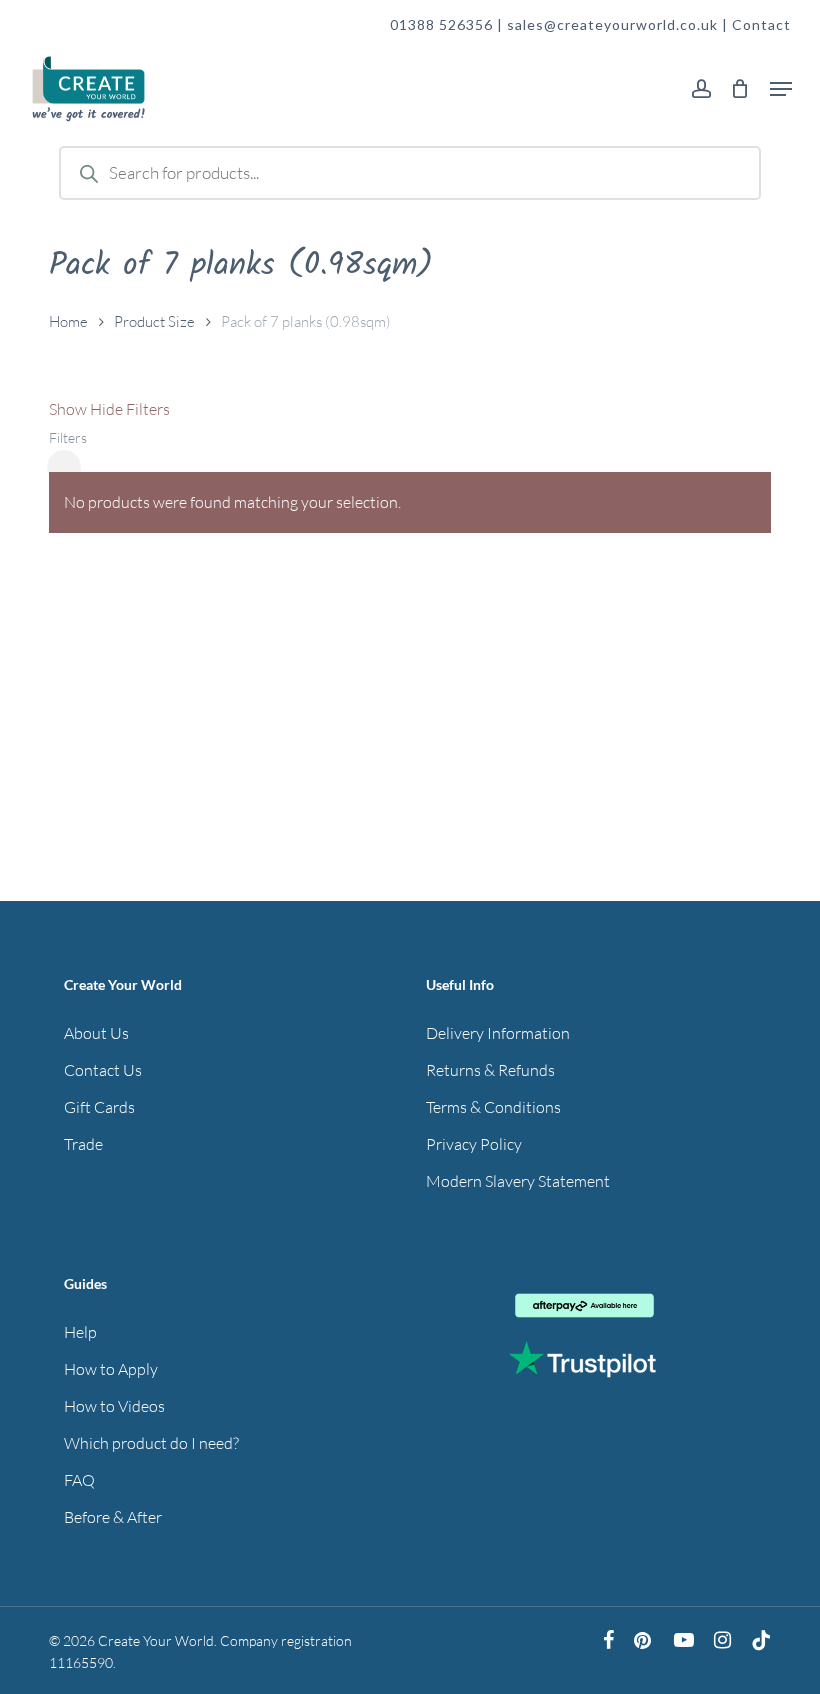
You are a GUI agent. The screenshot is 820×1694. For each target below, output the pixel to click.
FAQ (79, 1480)
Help (80, 1332)
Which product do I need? (151, 1443)
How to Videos (114, 1406)
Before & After (113, 1517)
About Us (96, 1033)
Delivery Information (498, 1033)
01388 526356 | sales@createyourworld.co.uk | (561, 24)
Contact (761, 24)
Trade (83, 1144)
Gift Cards (99, 1107)
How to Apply (111, 1369)
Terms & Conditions (493, 1107)
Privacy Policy (474, 1144)
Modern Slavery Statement (518, 1181)
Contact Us (103, 1070)
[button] (781, 89)
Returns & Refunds (490, 1070)
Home (68, 321)
